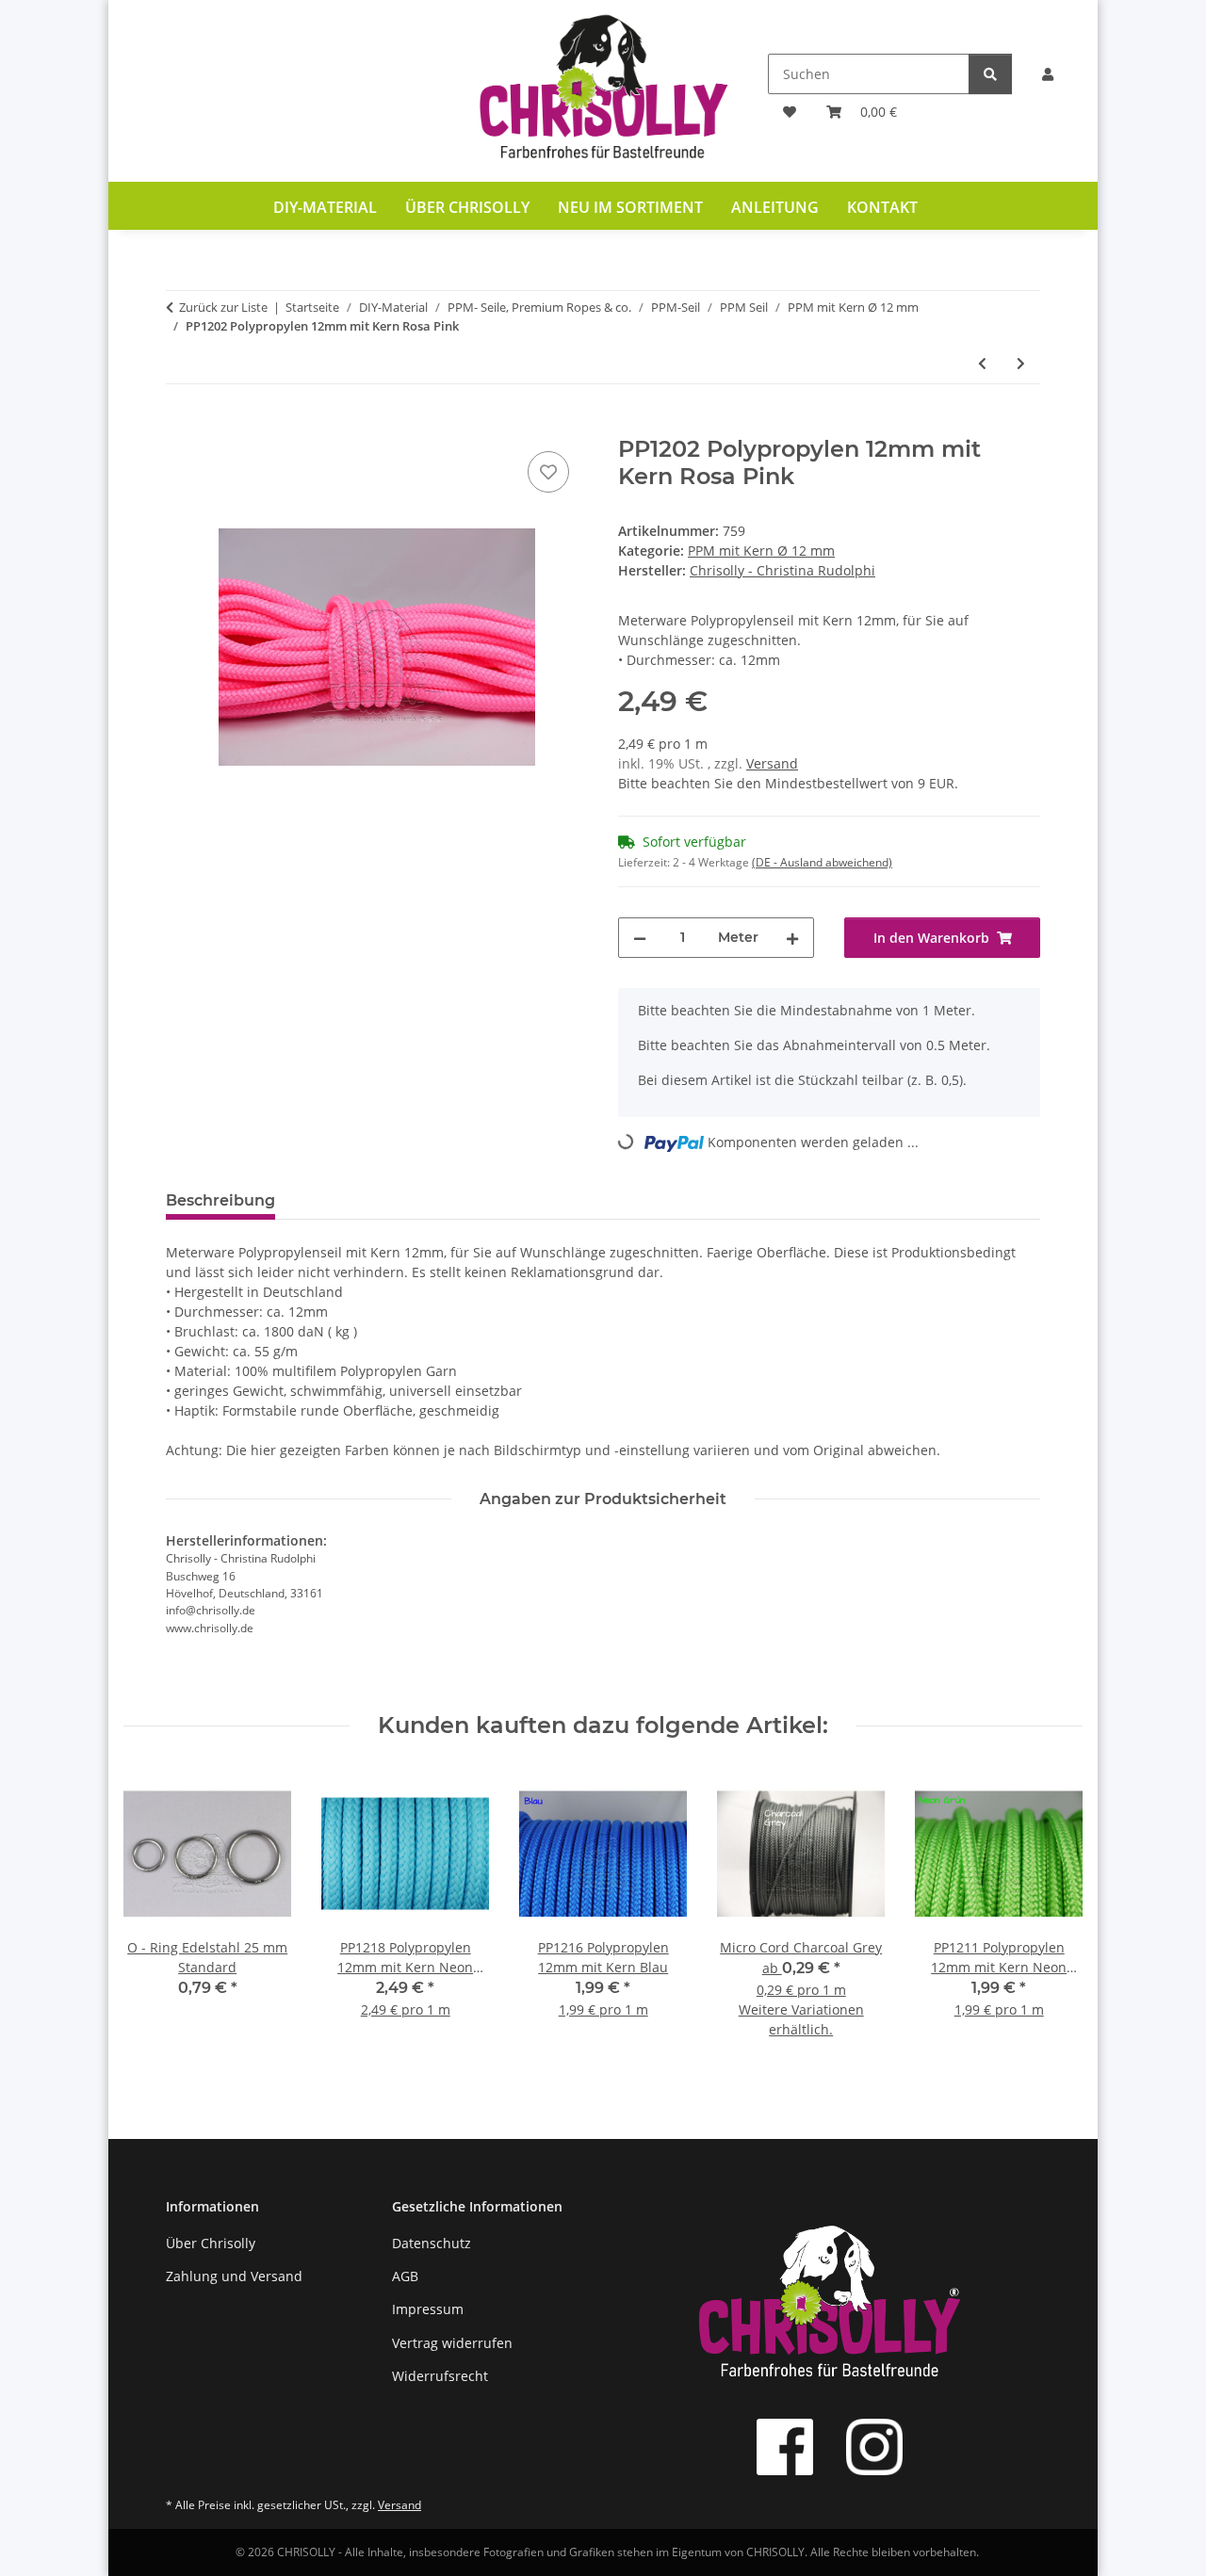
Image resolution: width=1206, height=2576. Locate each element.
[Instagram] (874, 2447)
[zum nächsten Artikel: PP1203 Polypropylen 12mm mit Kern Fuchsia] (1021, 363)
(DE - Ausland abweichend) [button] (822, 862)
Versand (772, 763)
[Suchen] (990, 74)
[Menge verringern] (640, 938)
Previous (155, 1916)
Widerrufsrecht (440, 2376)
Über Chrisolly (467, 207)
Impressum (428, 2309)
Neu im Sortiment (630, 207)
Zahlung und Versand (234, 2276)
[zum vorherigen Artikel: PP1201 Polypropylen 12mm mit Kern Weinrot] (982, 363)
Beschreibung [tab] (220, 1200)
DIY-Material (325, 207)
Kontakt (882, 207)
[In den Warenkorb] (181, 426)
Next (1051, 1916)
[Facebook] (785, 2447)
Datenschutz (432, 2243)
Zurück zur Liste (223, 307)
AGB (405, 2276)
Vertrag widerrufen (452, 2343)
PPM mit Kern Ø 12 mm (761, 551)
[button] (1048, 74)
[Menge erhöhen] (792, 938)
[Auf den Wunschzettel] (548, 472)
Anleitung (775, 207)
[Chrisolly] (603, 91)
